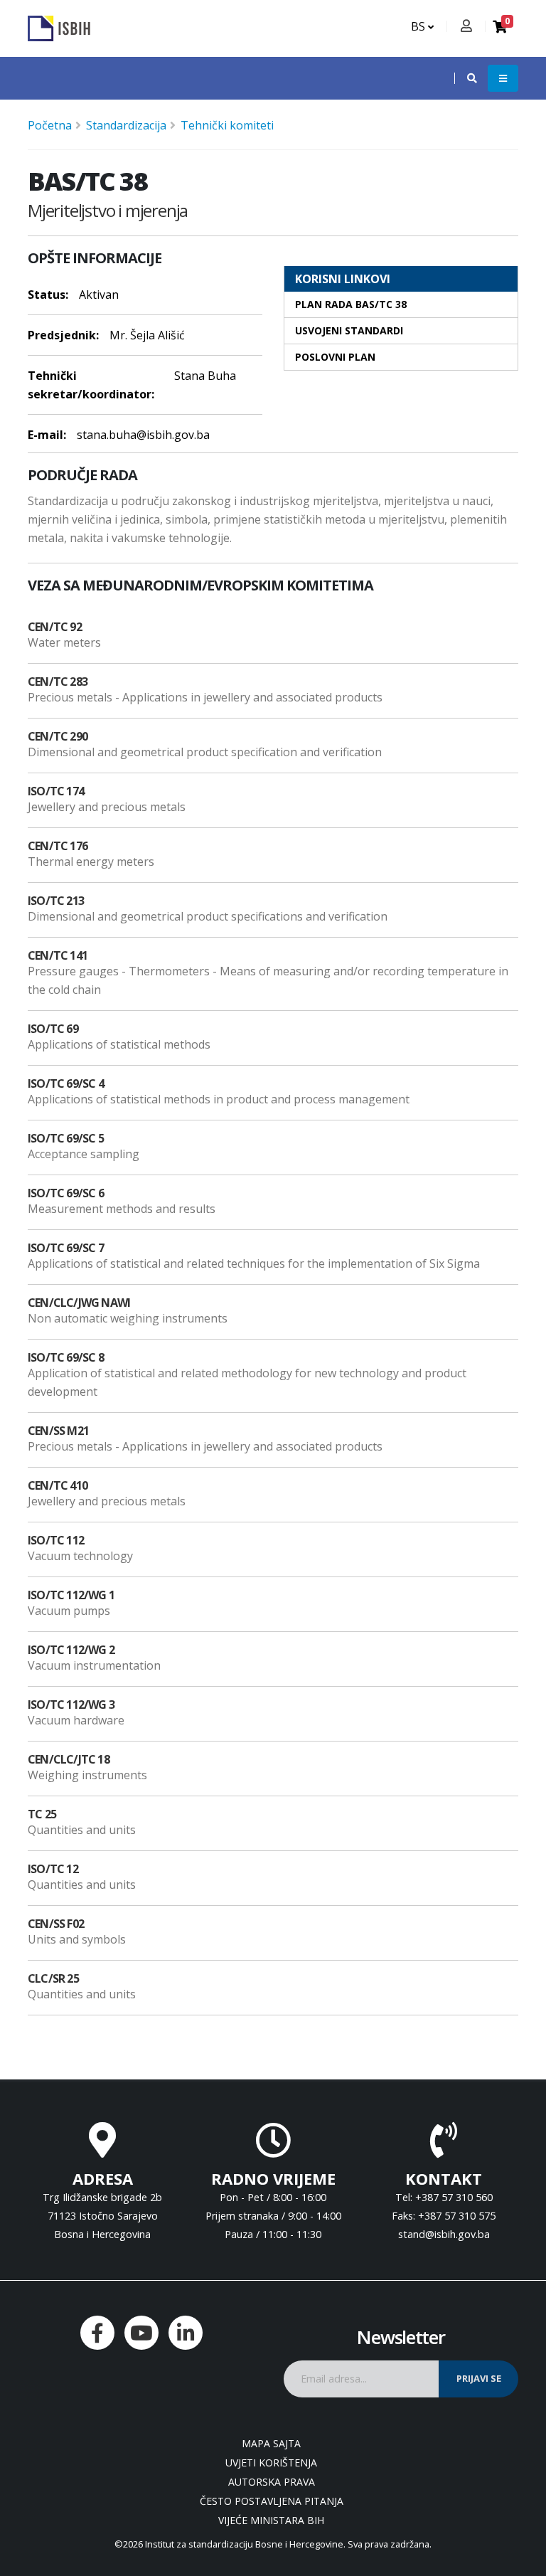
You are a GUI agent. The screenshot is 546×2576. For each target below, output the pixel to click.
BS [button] (419, 26)
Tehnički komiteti (227, 125)
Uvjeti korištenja (271, 2463)
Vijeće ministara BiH (271, 2520)
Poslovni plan (335, 357)
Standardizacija (126, 125)
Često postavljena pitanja (272, 2501)
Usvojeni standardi (349, 330)
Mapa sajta (271, 2443)
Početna (50, 125)
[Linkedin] (186, 2333)
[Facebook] (97, 2333)
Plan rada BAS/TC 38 (351, 304)
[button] (465, 78)
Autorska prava (272, 2482)
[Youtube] (141, 2333)
